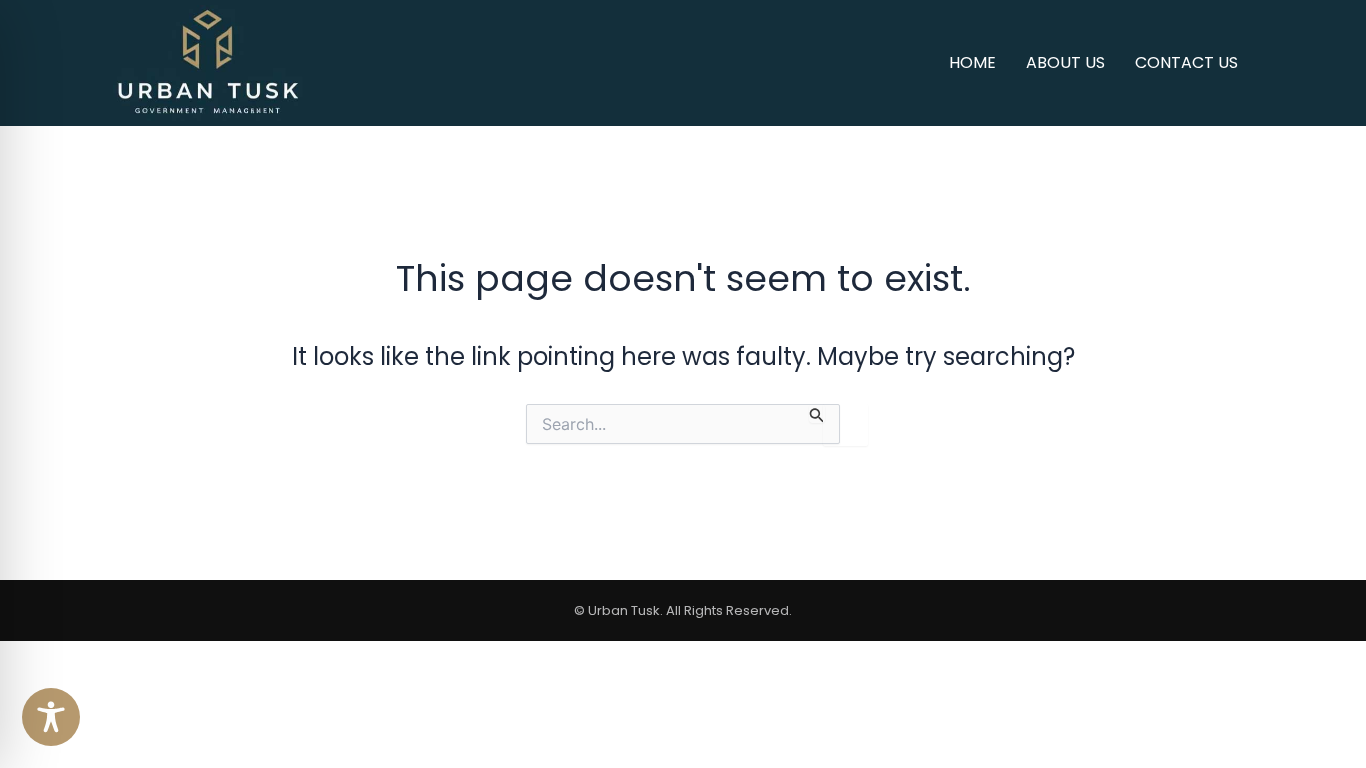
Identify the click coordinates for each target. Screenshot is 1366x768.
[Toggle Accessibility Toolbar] (51, 717)
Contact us (1186, 62)
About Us (1065, 62)
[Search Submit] (817, 413)
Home (972, 62)
